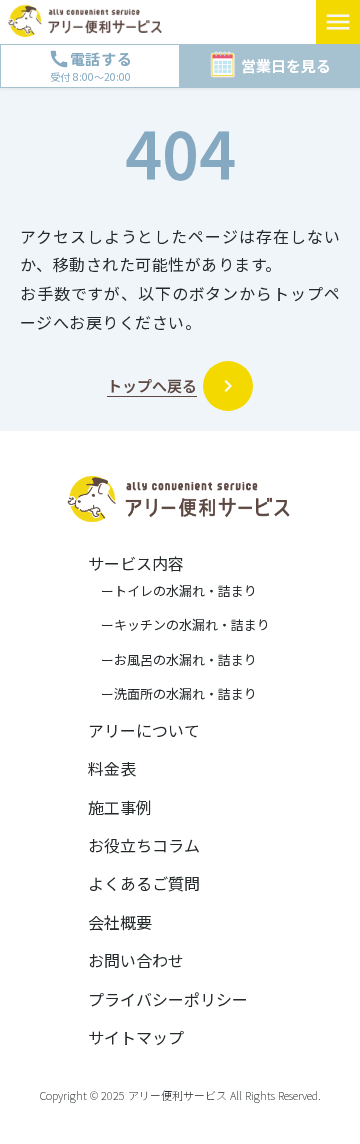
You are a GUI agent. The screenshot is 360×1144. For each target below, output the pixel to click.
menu (338, 22)
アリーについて (144, 730)
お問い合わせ (136, 960)
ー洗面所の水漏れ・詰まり (172, 694)
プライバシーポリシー (168, 999)
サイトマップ (136, 1037)
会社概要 (120, 922)
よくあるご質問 (144, 883)
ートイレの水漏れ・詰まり (172, 591)
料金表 (112, 768)
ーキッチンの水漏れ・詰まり (179, 625)
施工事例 (120, 807)
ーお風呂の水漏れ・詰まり (172, 660)
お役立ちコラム (144, 845)
